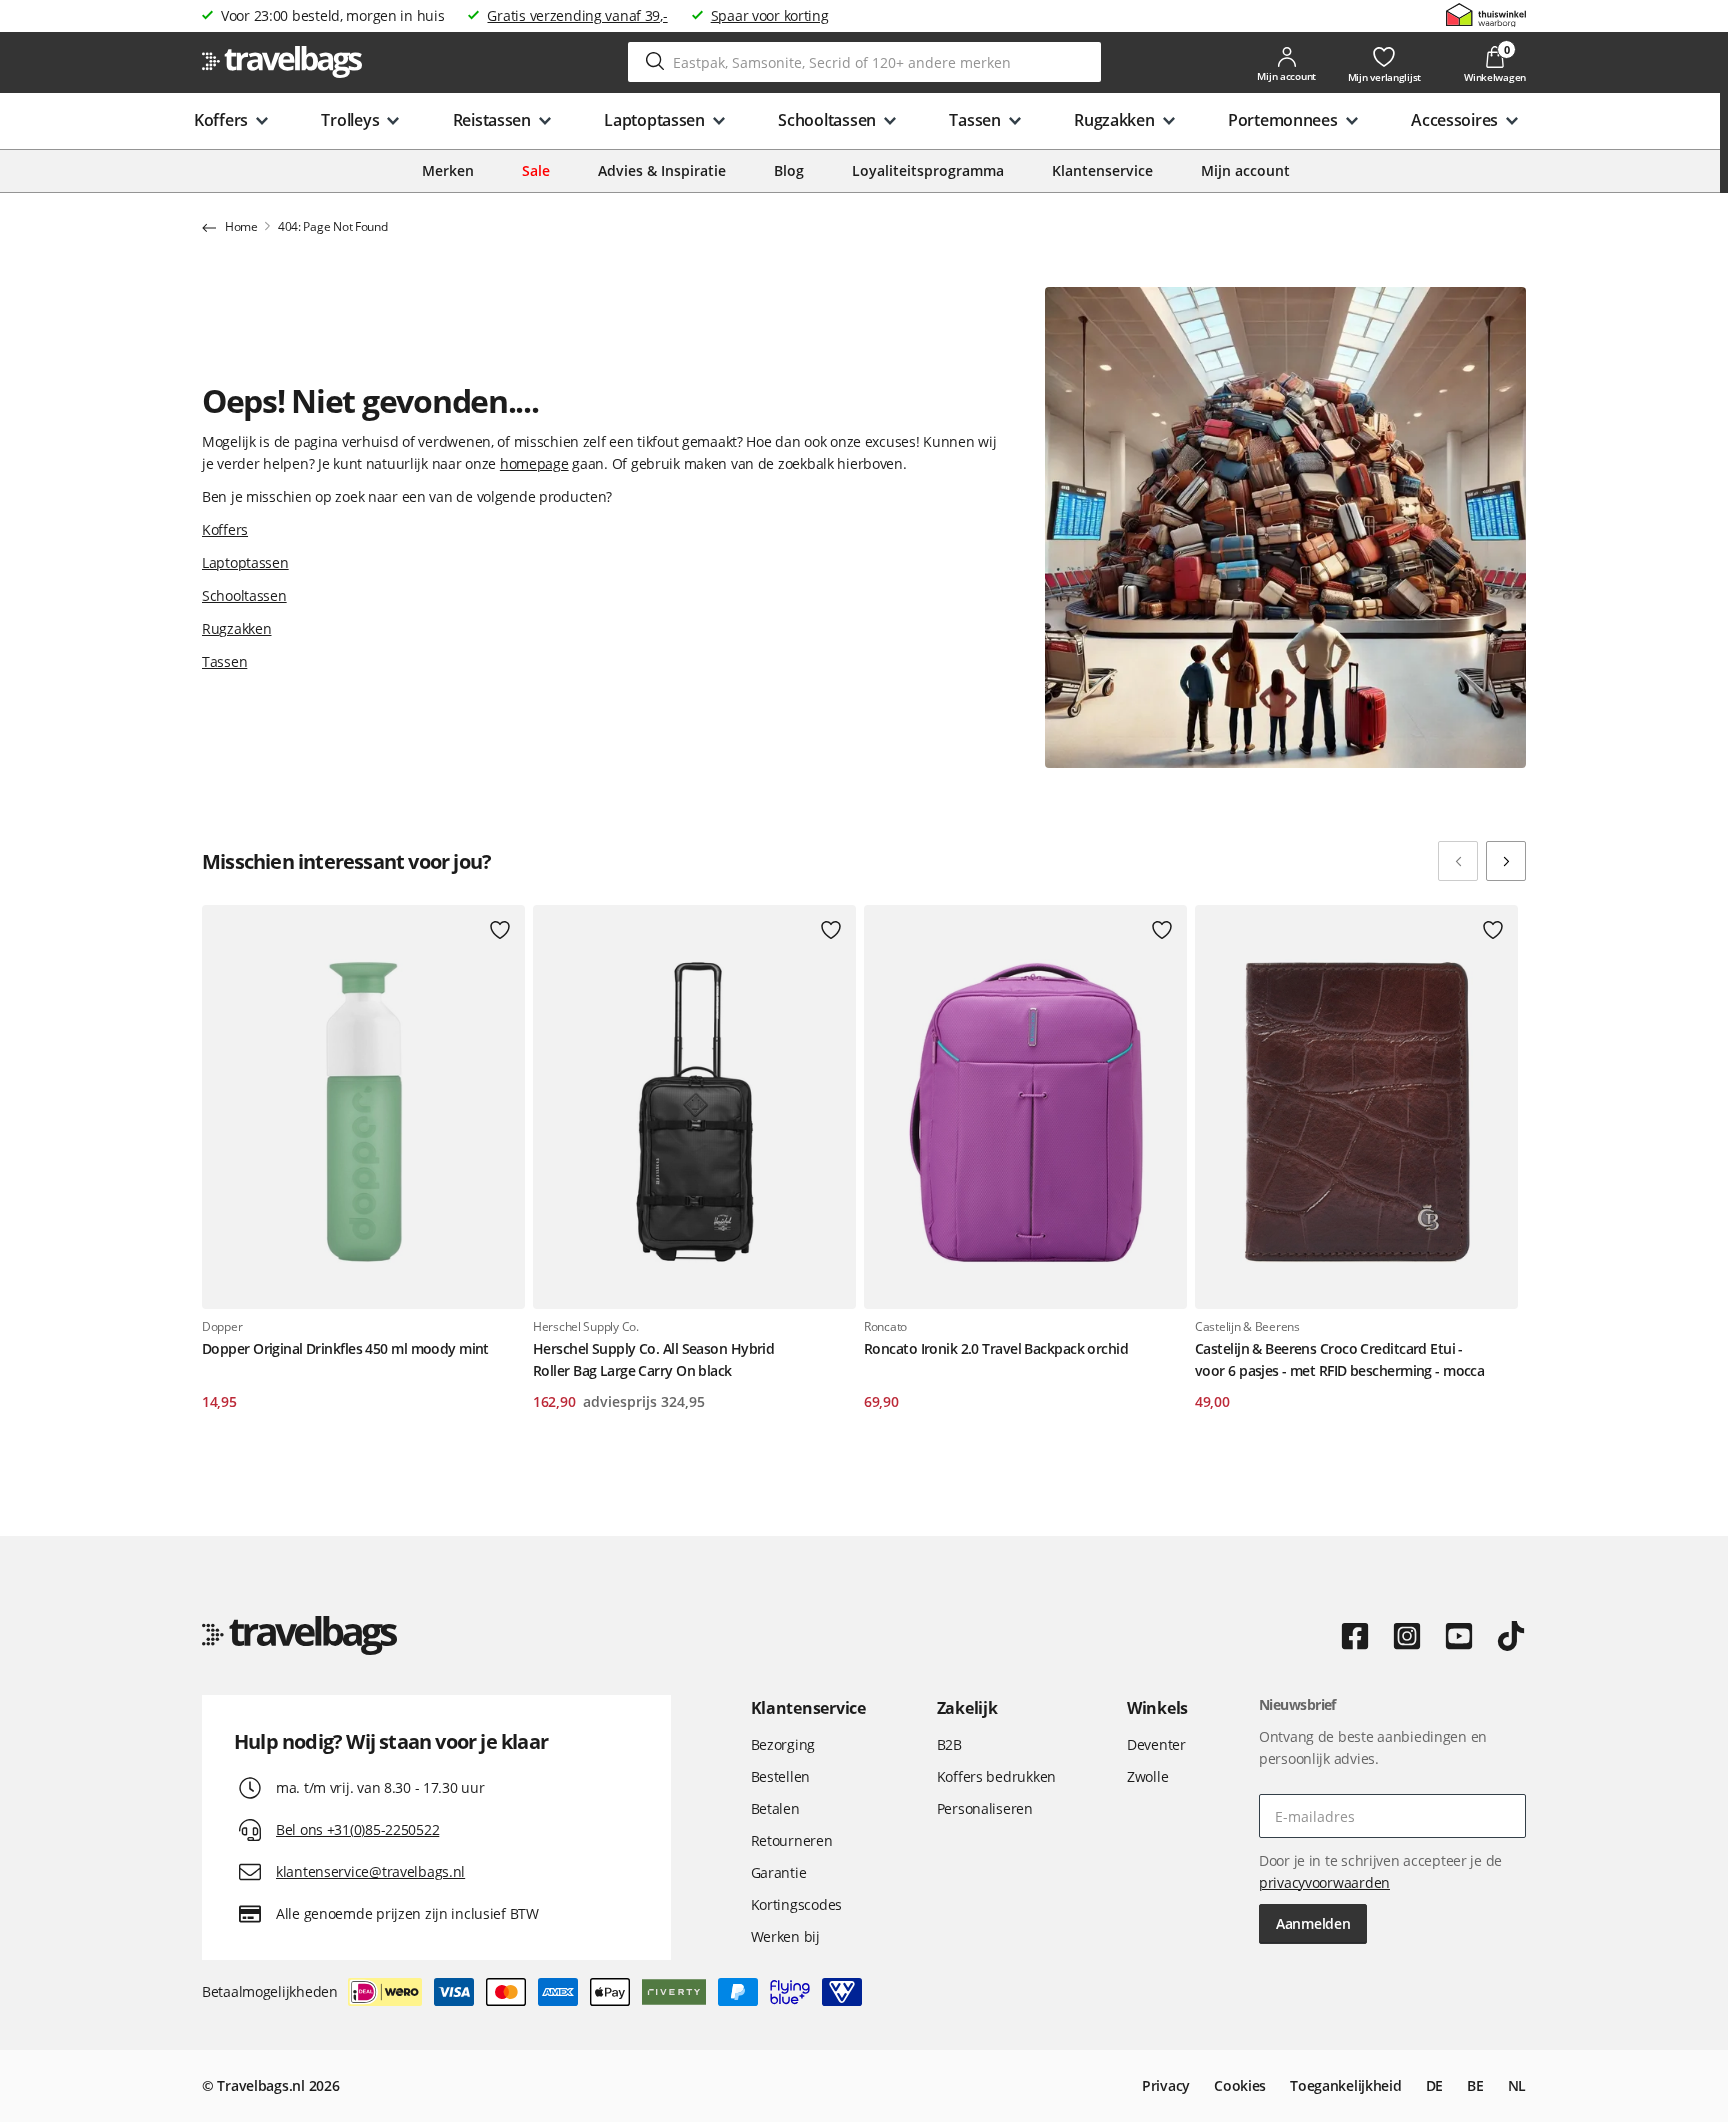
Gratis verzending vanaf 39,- (577, 15)
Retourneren (792, 1840)
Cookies (1240, 2085)
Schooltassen (244, 595)
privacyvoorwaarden (1324, 1882)
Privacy (1166, 2085)
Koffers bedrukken (996, 1776)
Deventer (1156, 1744)
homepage (534, 463)
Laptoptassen (245, 562)
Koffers (225, 529)
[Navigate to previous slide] (1458, 861)
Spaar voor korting (770, 15)
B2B (949, 1744)
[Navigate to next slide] (1506, 861)
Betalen (775, 1808)
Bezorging (783, 1744)
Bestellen (780, 1776)
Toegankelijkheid (1346, 2085)
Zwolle (1147, 1776)
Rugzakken (236, 628)
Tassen (224, 661)
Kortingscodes (796, 1904)
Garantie (779, 1872)
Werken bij (785, 1936)
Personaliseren (985, 1808)
